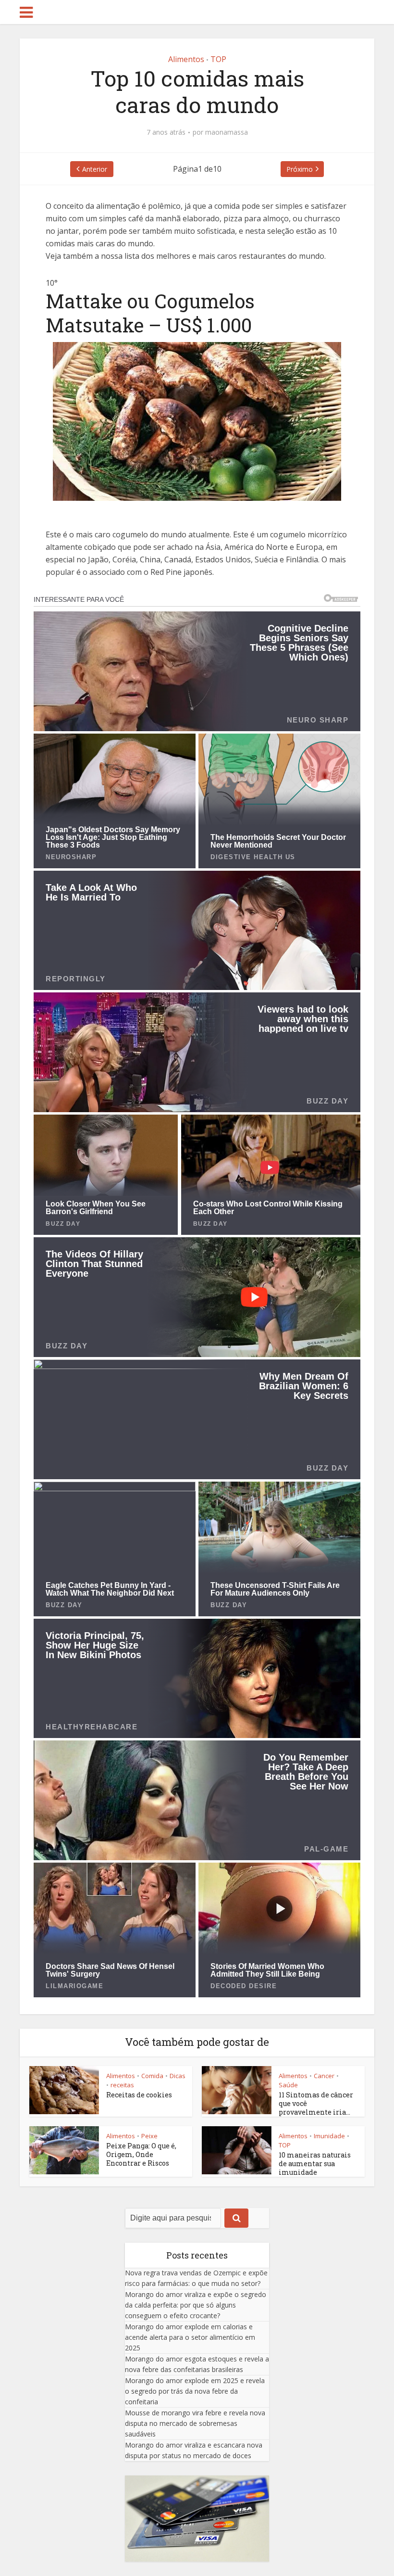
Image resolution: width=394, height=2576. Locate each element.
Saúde (288, 2085)
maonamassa (227, 132)
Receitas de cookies (139, 2095)
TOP (218, 59)
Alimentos (186, 59)
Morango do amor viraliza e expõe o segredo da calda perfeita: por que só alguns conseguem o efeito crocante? (196, 2305)
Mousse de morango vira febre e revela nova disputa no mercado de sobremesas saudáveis (195, 2423)
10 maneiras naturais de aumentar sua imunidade (315, 2164)
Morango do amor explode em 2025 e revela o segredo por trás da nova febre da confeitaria (195, 2391)
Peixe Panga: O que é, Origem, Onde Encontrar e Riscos (141, 2154)
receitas (122, 2085)
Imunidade (329, 2136)
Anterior (95, 169)
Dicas (178, 2076)
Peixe (149, 2136)
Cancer (324, 2076)
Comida (152, 2076)
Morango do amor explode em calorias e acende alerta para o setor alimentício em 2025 (190, 2337)
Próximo (300, 169)
